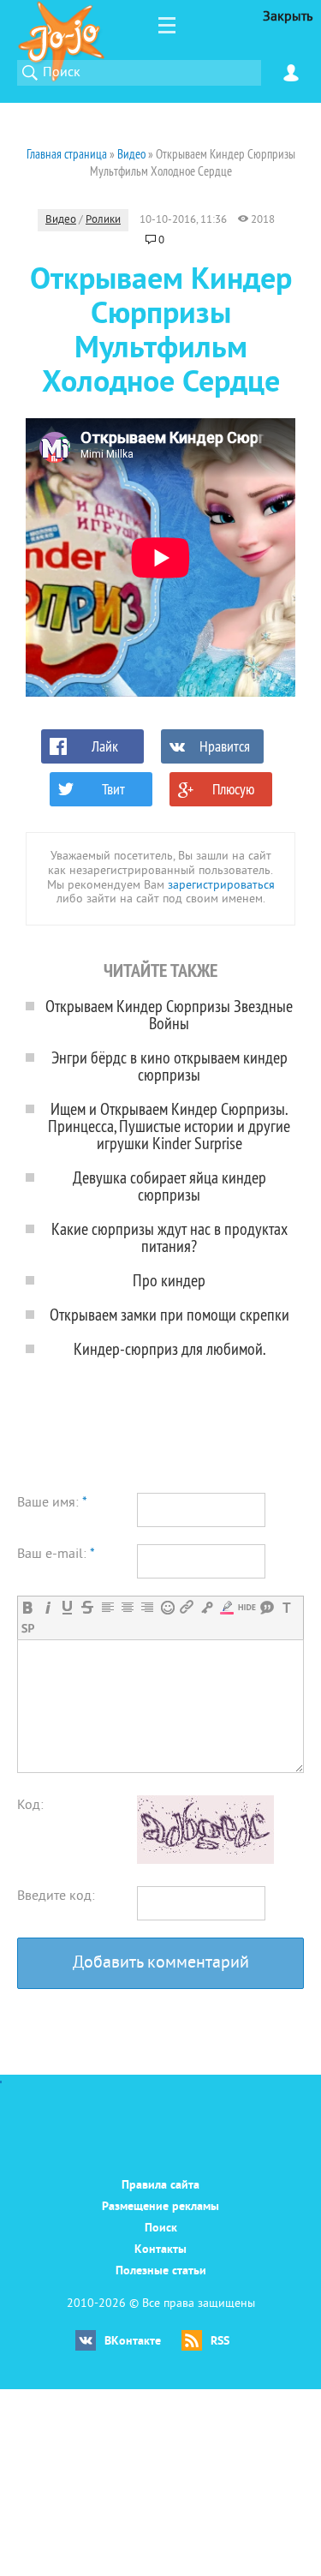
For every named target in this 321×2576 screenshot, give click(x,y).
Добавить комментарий (161, 1964)
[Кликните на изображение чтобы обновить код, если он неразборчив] (205, 1860)
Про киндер (169, 1280)
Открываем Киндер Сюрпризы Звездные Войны (169, 1014)
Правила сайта (160, 2186)
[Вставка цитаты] (267, 1607)
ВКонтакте (133, 2342)
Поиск (161, 2229)
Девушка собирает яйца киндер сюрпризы (169, 1186)
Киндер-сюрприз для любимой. (169, 1348)
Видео (61, 220)
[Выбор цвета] (226, 1607)
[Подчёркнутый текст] (67, 1607)
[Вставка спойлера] (28, 1629)
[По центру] (127, 1607)
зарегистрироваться (221, 886)
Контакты (160, 2250)
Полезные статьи (161, 2271)
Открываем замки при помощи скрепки (169, 1314)
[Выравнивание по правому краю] (147, 1607)
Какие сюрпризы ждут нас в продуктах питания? (169, 1237)
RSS (220, 2342)
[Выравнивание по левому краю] (107, 1607)
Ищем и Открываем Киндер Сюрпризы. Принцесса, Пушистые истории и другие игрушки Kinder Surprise (169, 1126)
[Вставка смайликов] (167, 1607)
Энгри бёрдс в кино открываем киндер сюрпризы (169, 1066)
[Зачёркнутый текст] (87, 1607)
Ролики (103, 220)
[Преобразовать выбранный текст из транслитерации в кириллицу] (286, 1607)
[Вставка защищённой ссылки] (207, 1607)
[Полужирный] (28, 1607)
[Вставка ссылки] (187, 1607)
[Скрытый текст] (247, 1607)
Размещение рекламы (160, 2207)
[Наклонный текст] (48, 1607)
